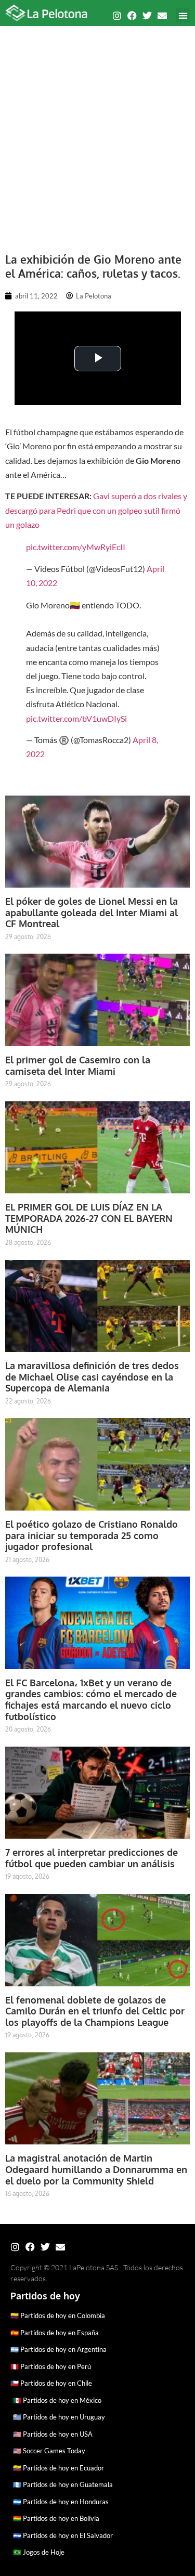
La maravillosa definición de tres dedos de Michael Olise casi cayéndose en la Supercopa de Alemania (92, 1377)
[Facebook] (132, 16)
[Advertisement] (97, 134)
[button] (183, 15)
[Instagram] (117, 16)
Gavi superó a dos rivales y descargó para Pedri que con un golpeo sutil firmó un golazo (96, 510)
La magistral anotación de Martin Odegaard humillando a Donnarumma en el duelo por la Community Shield (96, 2169)
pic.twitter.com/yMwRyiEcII (76, 547)
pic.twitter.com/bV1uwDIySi (76, 718)
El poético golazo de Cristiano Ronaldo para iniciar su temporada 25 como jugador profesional (92, 1535)
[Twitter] (147, 16)
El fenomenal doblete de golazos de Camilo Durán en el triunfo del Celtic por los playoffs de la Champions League (95, 2011)
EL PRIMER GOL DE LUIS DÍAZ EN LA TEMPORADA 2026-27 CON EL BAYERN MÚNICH (89, 1218)
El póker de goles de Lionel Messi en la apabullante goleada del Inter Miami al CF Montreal (92, 912)
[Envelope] (162, 16)
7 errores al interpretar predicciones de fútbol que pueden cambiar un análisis (92, 1858)
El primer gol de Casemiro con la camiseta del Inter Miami (78, 1065)
